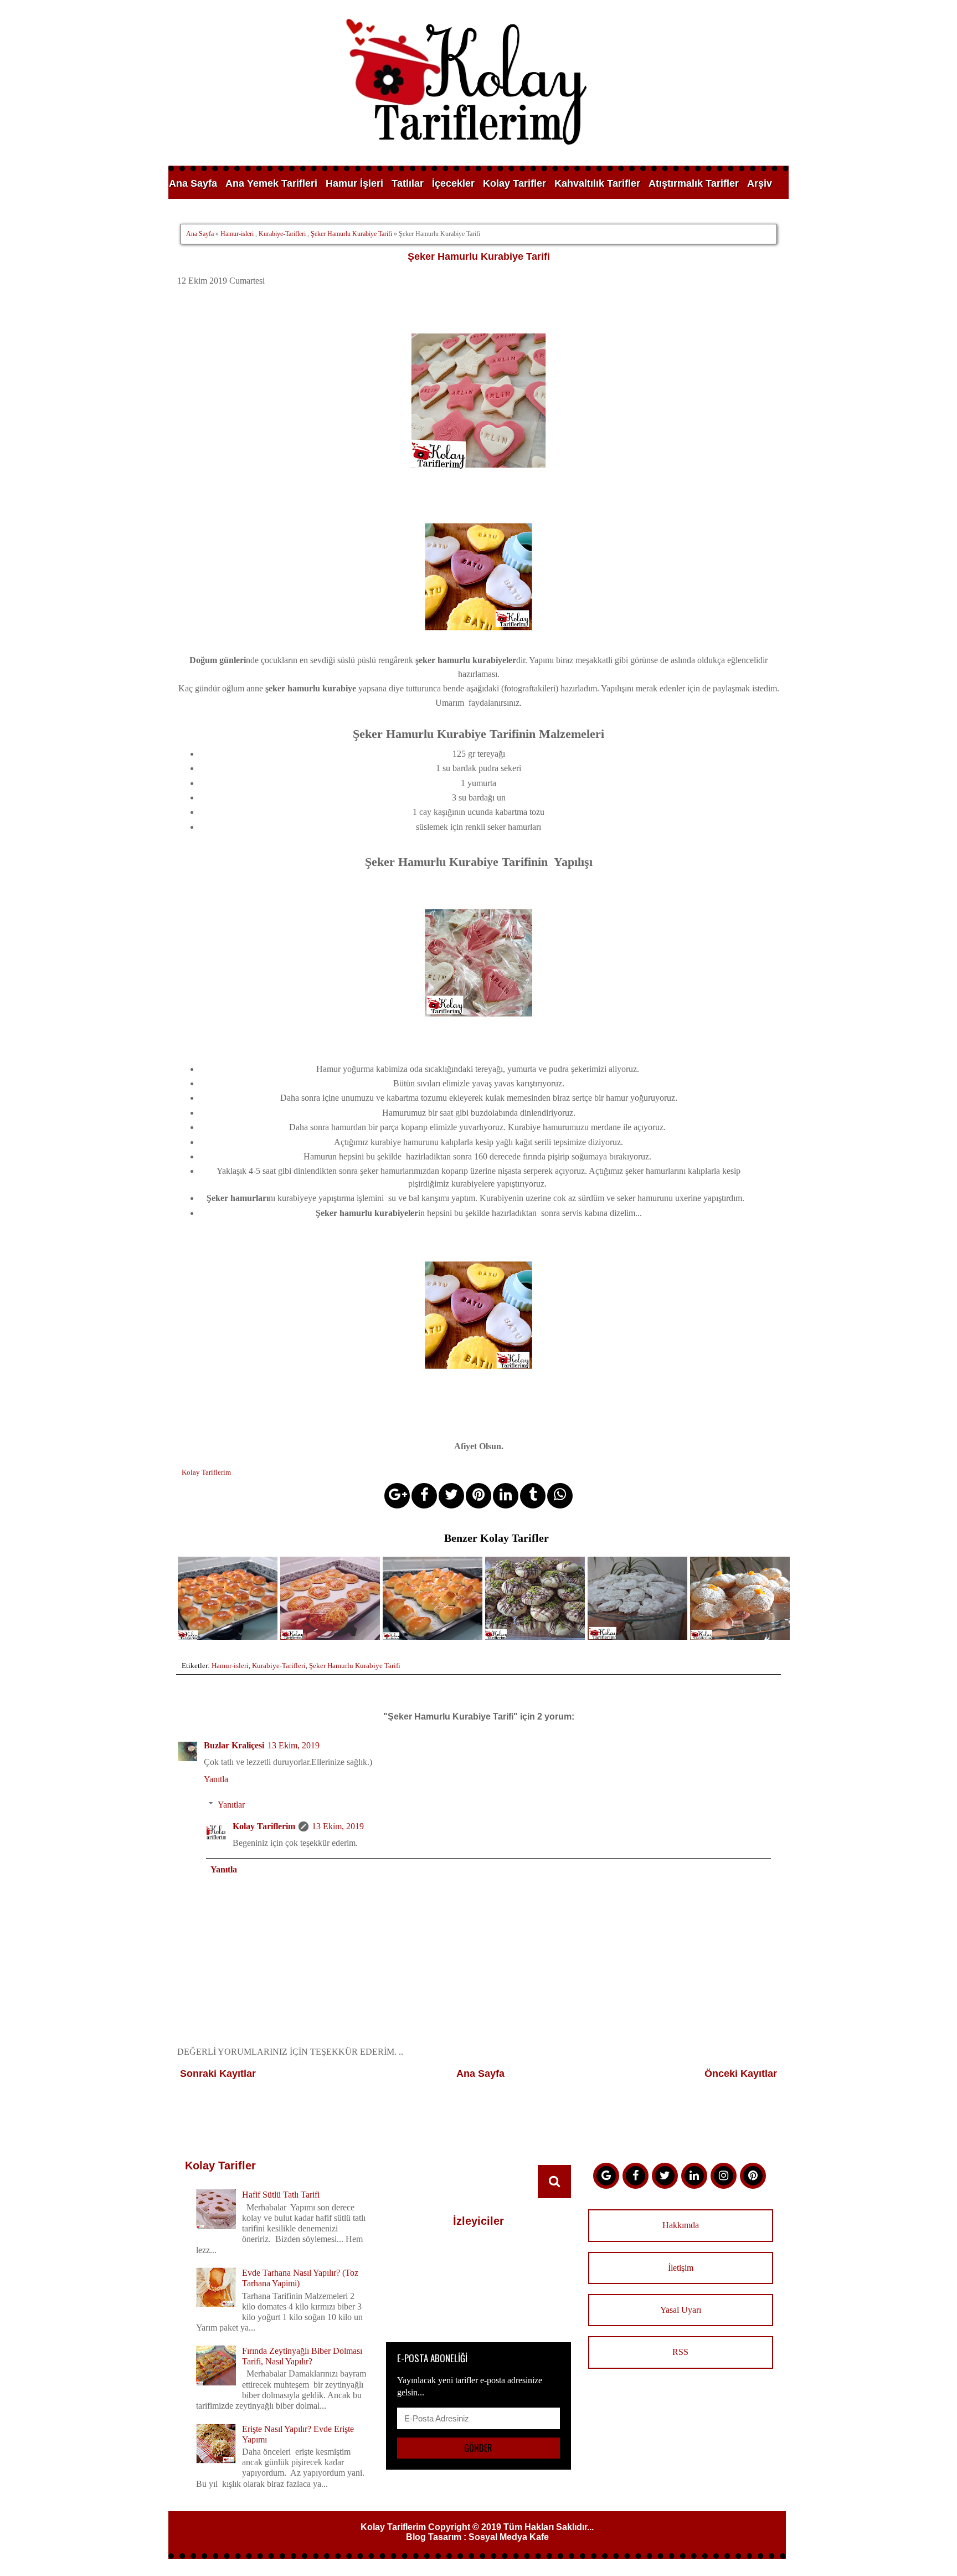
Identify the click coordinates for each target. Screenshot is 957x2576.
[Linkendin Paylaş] (506, 1496)
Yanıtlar (231, 1805)
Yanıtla (216, 1779)
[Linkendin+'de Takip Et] (694, 2176)
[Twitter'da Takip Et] (665, 2176)
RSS (680, 2352)
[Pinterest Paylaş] (478, 1496)
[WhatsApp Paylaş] (560, 1496)
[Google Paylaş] (397, 1496)
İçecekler (453, 183)
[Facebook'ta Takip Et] (636, 2176)
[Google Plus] (606, 2176)
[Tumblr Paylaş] (533, 1496)
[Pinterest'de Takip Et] (753, 2176)
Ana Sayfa (193, 183)
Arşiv (760, 183)
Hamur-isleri (237, 234)
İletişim (681, 2268)
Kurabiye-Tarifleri (282, 234)
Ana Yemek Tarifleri (271, 183)
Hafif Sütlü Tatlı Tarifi (281, 2195)
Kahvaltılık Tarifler (597, 183)
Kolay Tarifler (514, 183)
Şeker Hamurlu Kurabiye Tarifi (351, 234)
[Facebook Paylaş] (424, 1496)
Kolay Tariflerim (264, 1826)
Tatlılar (408, 183)
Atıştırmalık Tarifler (694, 183)
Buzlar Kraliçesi (234, 1745)
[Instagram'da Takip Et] (724, 2176)
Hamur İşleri (354, 183)
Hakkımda (681, 2225)
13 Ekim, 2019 (294, 1745)
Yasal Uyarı (681, 2310)
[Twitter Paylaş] (451, 1496)
